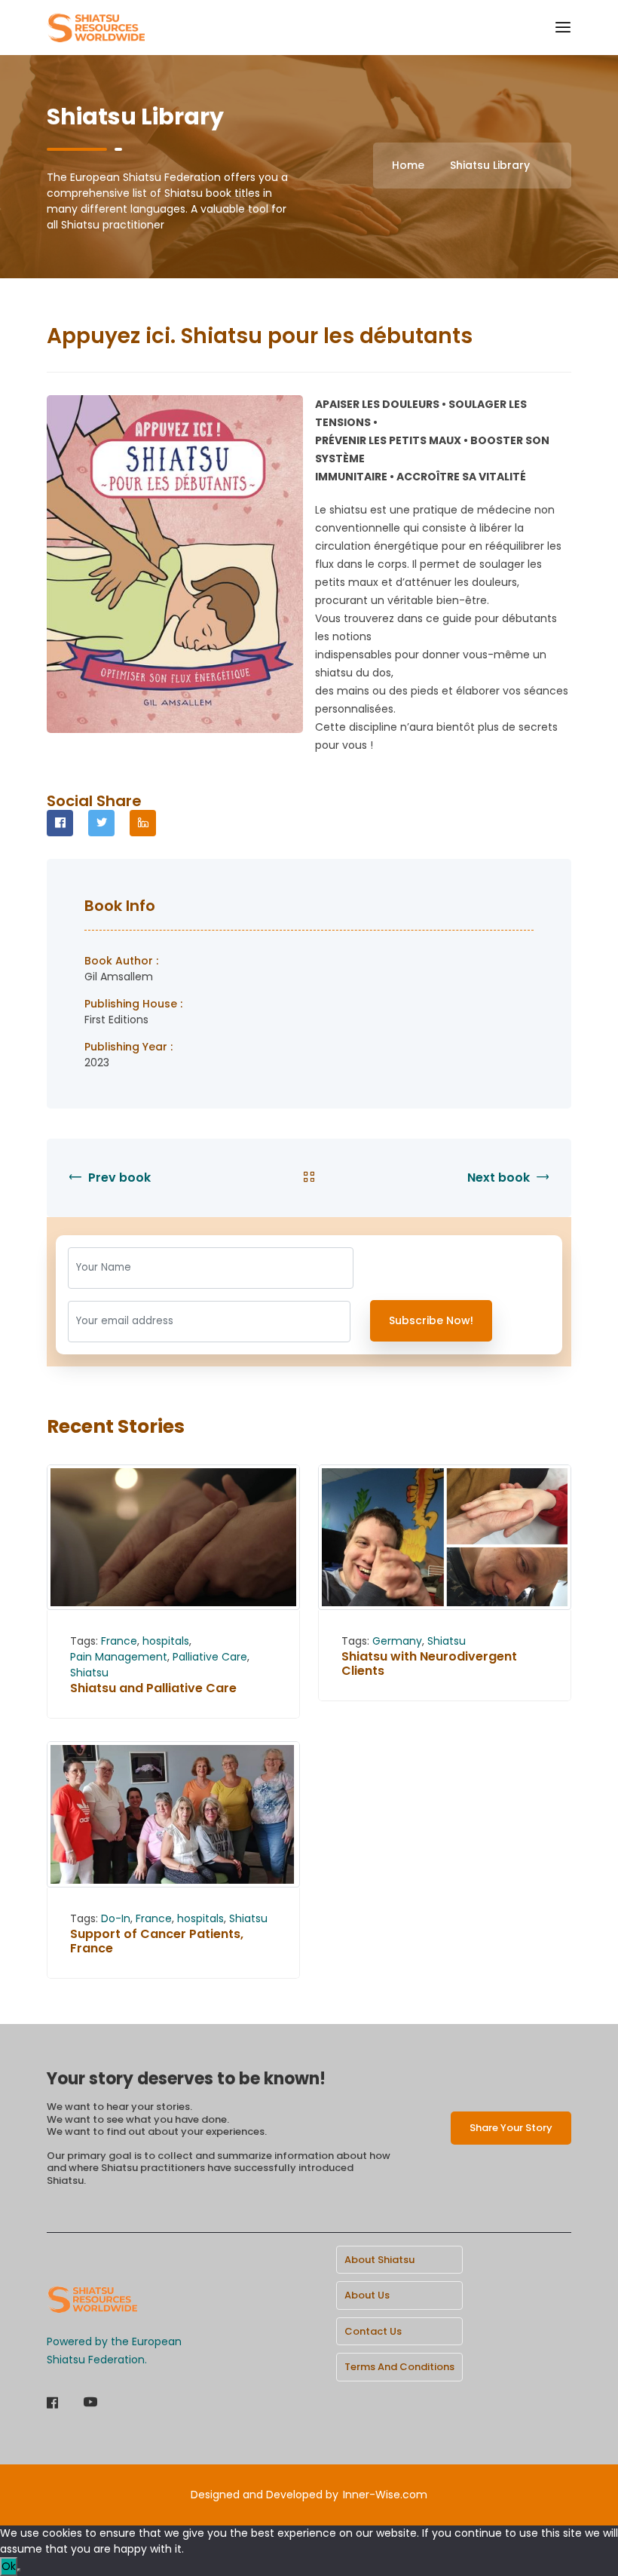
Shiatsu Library (490, 165)
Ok (9, 2566)
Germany (397, 1641)
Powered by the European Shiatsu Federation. (114, 2351)
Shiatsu (89, 1673)
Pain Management (119, 1657)
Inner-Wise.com (385, 2495)
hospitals (166, 1641)
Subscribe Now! (431, 1320)
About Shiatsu (379, 2260)
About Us (367, 2295)
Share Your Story (511, 2128)
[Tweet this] (101, 823)
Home (408, 165)
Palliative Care (210, 1657)
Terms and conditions (399, 2367)
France (119, 1641)
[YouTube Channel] (90, 2404)
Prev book (118, 1178)
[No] (19, 2570)
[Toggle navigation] (563, 28)
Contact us (373, 2331)
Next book (500, 1178)
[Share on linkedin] (143, 823)
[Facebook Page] (52, 2404)
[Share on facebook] (60, 823)
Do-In (116, 1918)
